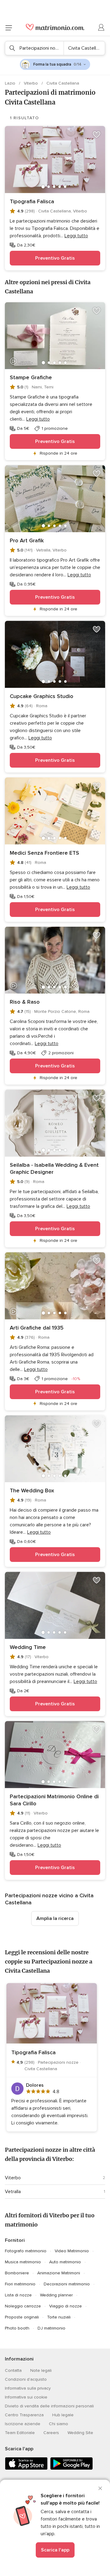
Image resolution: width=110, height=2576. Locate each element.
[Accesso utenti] (101, 28)
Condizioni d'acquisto (26, 2379)
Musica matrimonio (23, 2262)
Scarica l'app (55, 2550)
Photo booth (17, 2328)
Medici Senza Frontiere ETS (44, 853)
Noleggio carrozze (23, 2306)
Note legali (41, 2370)
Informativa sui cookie (26, 2397)
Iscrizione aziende (23, 2424)
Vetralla (13, 2192)
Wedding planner (56, 2295)
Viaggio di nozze (66, 2306)
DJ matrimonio (51, 2328)
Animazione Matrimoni (59, 2273)
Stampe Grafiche (31, 377)
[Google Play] (71, 2469)
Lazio (11, 83)
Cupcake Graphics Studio (42, 696)
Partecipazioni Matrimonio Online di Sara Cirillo (54, 1800)
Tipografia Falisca (32, 201)
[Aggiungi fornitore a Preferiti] (97, 135)
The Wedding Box (32, 1490)
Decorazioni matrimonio (67, 2284)
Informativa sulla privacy (28, 2388)
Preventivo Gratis (55, 258)
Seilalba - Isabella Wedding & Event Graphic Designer (54, 1168)
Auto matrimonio (65, 2262)
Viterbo (31, 83)
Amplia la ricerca (55, 1918)
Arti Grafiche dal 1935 (37, 1328)
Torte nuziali (59, 2317)
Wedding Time (28, 1647)
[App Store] (26, 2469)
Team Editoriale (20, 2433)
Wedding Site (80, 2433)
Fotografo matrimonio (26, 2251)
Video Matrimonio (72, 2251)
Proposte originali (22, 2317)
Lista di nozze (18, 2295)
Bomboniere (17, 2273)
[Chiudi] (100, 2488)
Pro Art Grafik (27, 540)
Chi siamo (59, 2424)
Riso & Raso (25, 1002)
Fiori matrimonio (20, 2284)
